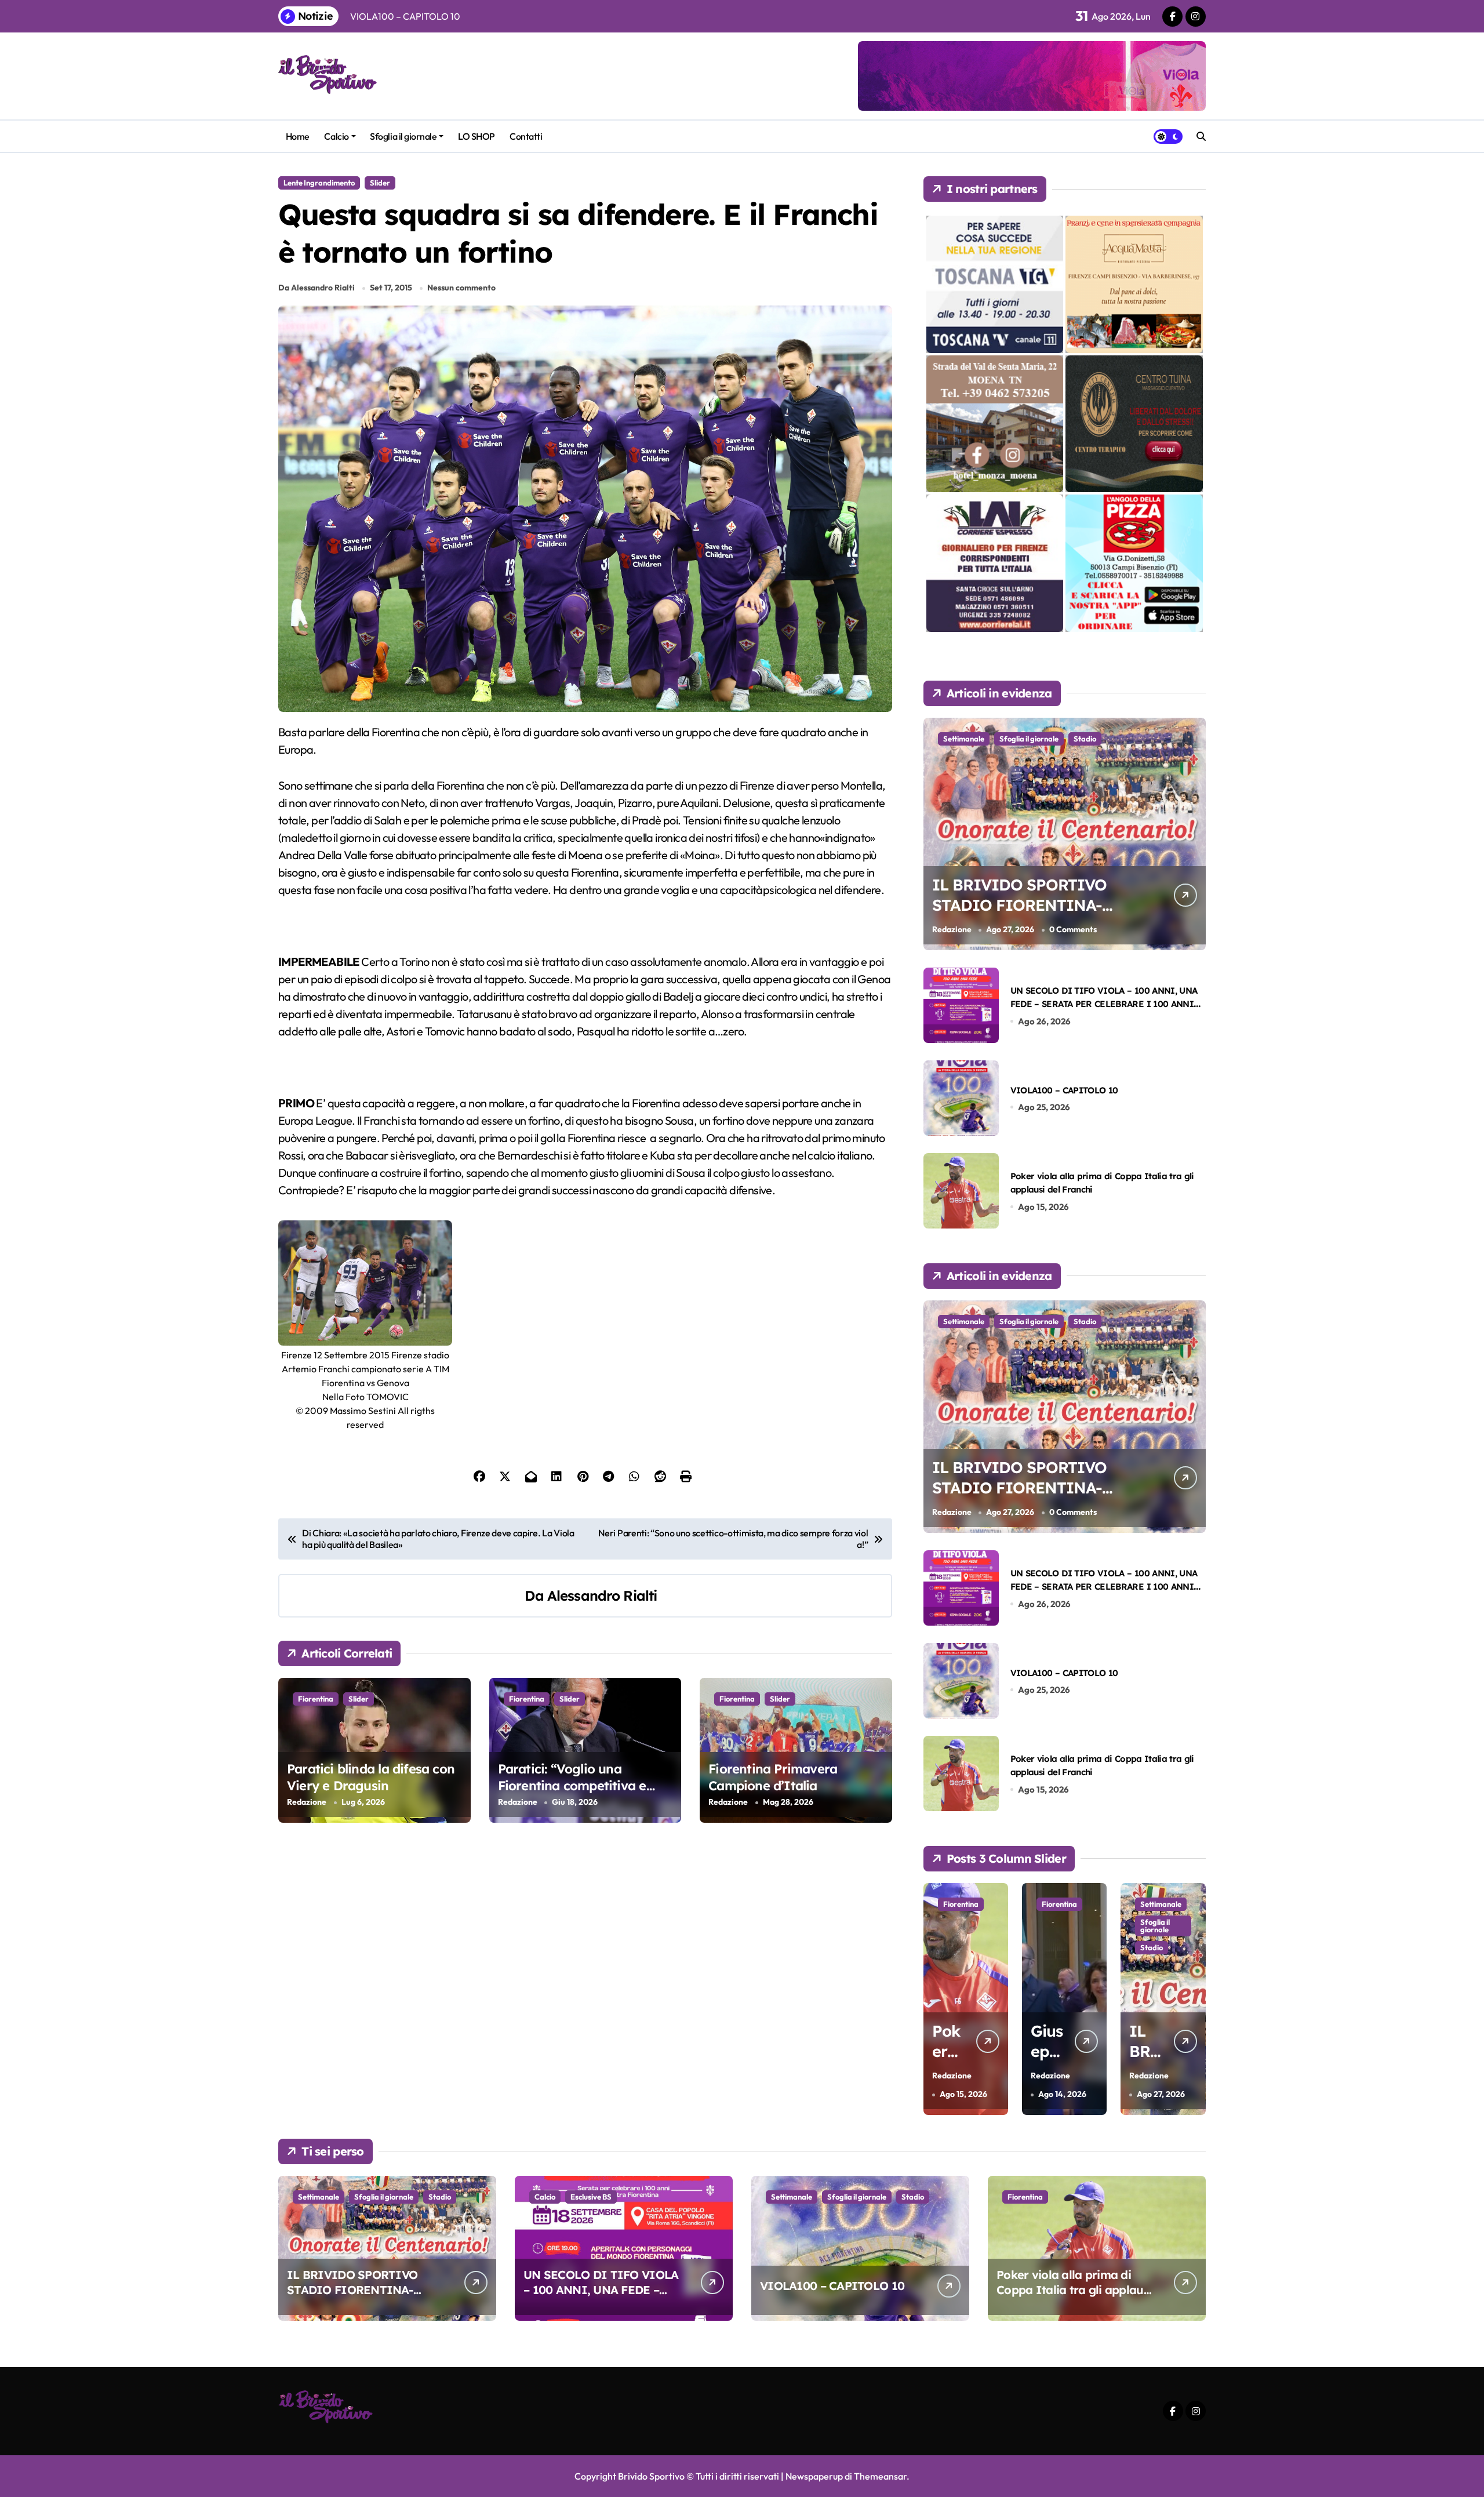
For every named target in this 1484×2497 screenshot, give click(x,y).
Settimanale (964, 739)
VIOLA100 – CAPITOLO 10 (1064, 1090)
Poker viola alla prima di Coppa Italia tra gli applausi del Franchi (1074, 2290)
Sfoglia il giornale (403, 136)
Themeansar (880, 2476)
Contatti (526, 136)
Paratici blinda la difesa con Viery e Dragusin (371, 1777)
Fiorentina (316, 1699)
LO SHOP (477, 136)
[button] (1194, 1998)
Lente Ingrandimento (319, 183)
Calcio (336, 136)
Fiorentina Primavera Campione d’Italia (773, 1777)
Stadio (1085, 739)
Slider (380, 183)
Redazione (307, 1802)
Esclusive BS (1161, 1922)
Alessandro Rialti (602, 1595)
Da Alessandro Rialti (317, 288)
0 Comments (1073, 929)
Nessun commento (461, 288)
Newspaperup (814, 2476)
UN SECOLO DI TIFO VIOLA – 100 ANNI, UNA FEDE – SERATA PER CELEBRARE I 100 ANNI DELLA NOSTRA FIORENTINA (1104, 1004)
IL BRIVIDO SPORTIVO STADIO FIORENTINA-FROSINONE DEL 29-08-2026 (1022, 915)
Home (298, 136)
